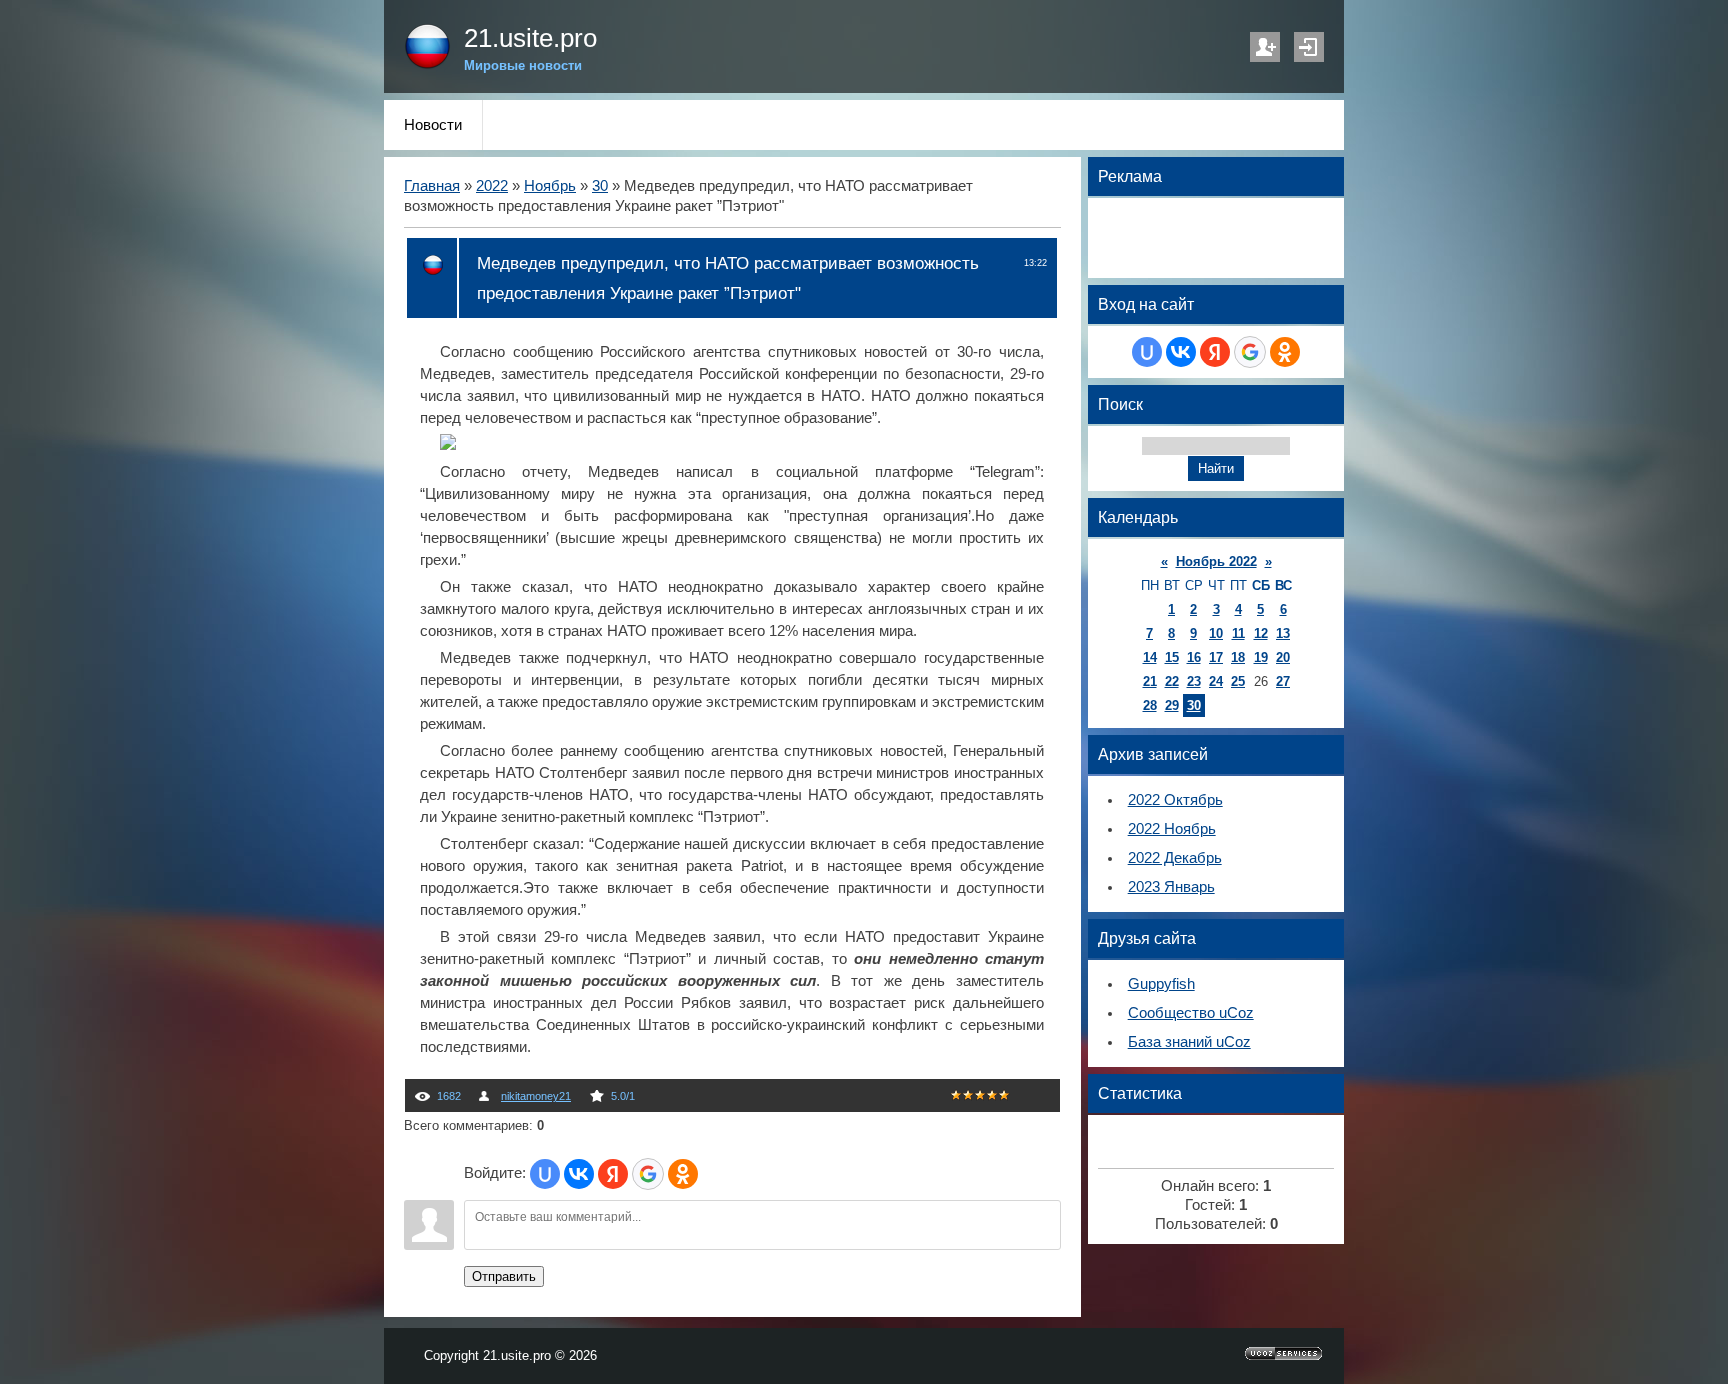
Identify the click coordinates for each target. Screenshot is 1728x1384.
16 (1194, 657)
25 (1238, 681)
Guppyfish (1161, 984)
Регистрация (1265, 47)
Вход (1309, 47)
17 (1216, 657)
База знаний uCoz (1189, 1042)
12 (1261, 633)
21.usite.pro (530, 38)
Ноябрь (550, 186)
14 (1150, 657)
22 (1172, 681)
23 (1194, 681)
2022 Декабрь (1175, 858)
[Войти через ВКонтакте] (579, 1174)
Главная (432, 186)
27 (1283, 681)
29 (1172, 705)
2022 (492, 186)
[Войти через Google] (648, 1174)
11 (1238, 633)
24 (1216, 681)
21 (1150, 681)
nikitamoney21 (536, 1096)
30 (600, 186)
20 (1283, 657)
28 (1150, 705)
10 (1216, 633)
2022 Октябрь (1175, 800)
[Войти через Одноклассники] (683, 1174)
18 (1238, 657)
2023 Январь (1171, 887)
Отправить (504, 1276)
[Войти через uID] (545, 1174)
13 (1283, 633)
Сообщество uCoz (1191, 1013)
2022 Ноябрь (1172, 829)
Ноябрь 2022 (1216, 561)
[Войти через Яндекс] (613, 1174)
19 (1261, 657)
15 (1172, 657)
